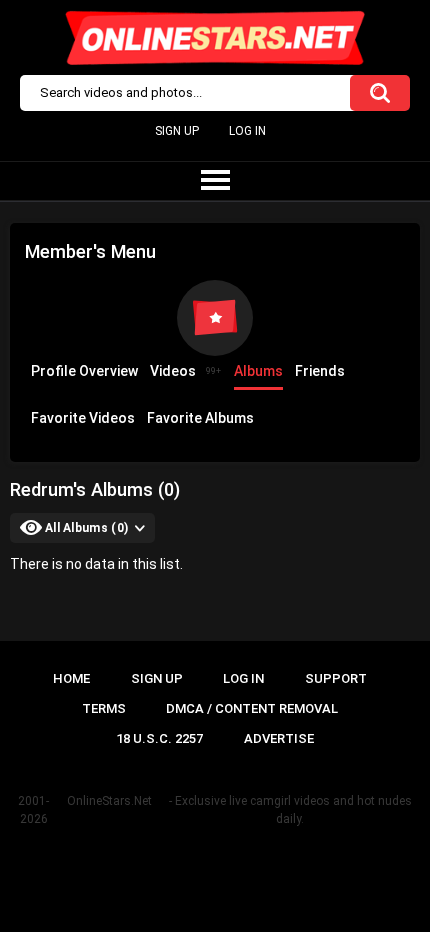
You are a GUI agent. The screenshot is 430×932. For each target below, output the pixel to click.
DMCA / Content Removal (252, 708)
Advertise (279, 738)
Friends (320, 371)
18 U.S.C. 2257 (159, 738)
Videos (185, 371)
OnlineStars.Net (109, 801)
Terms (104, 708)
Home (71, 678)
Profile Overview (84, 371)
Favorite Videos (83, 418)
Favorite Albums (200, 418)
